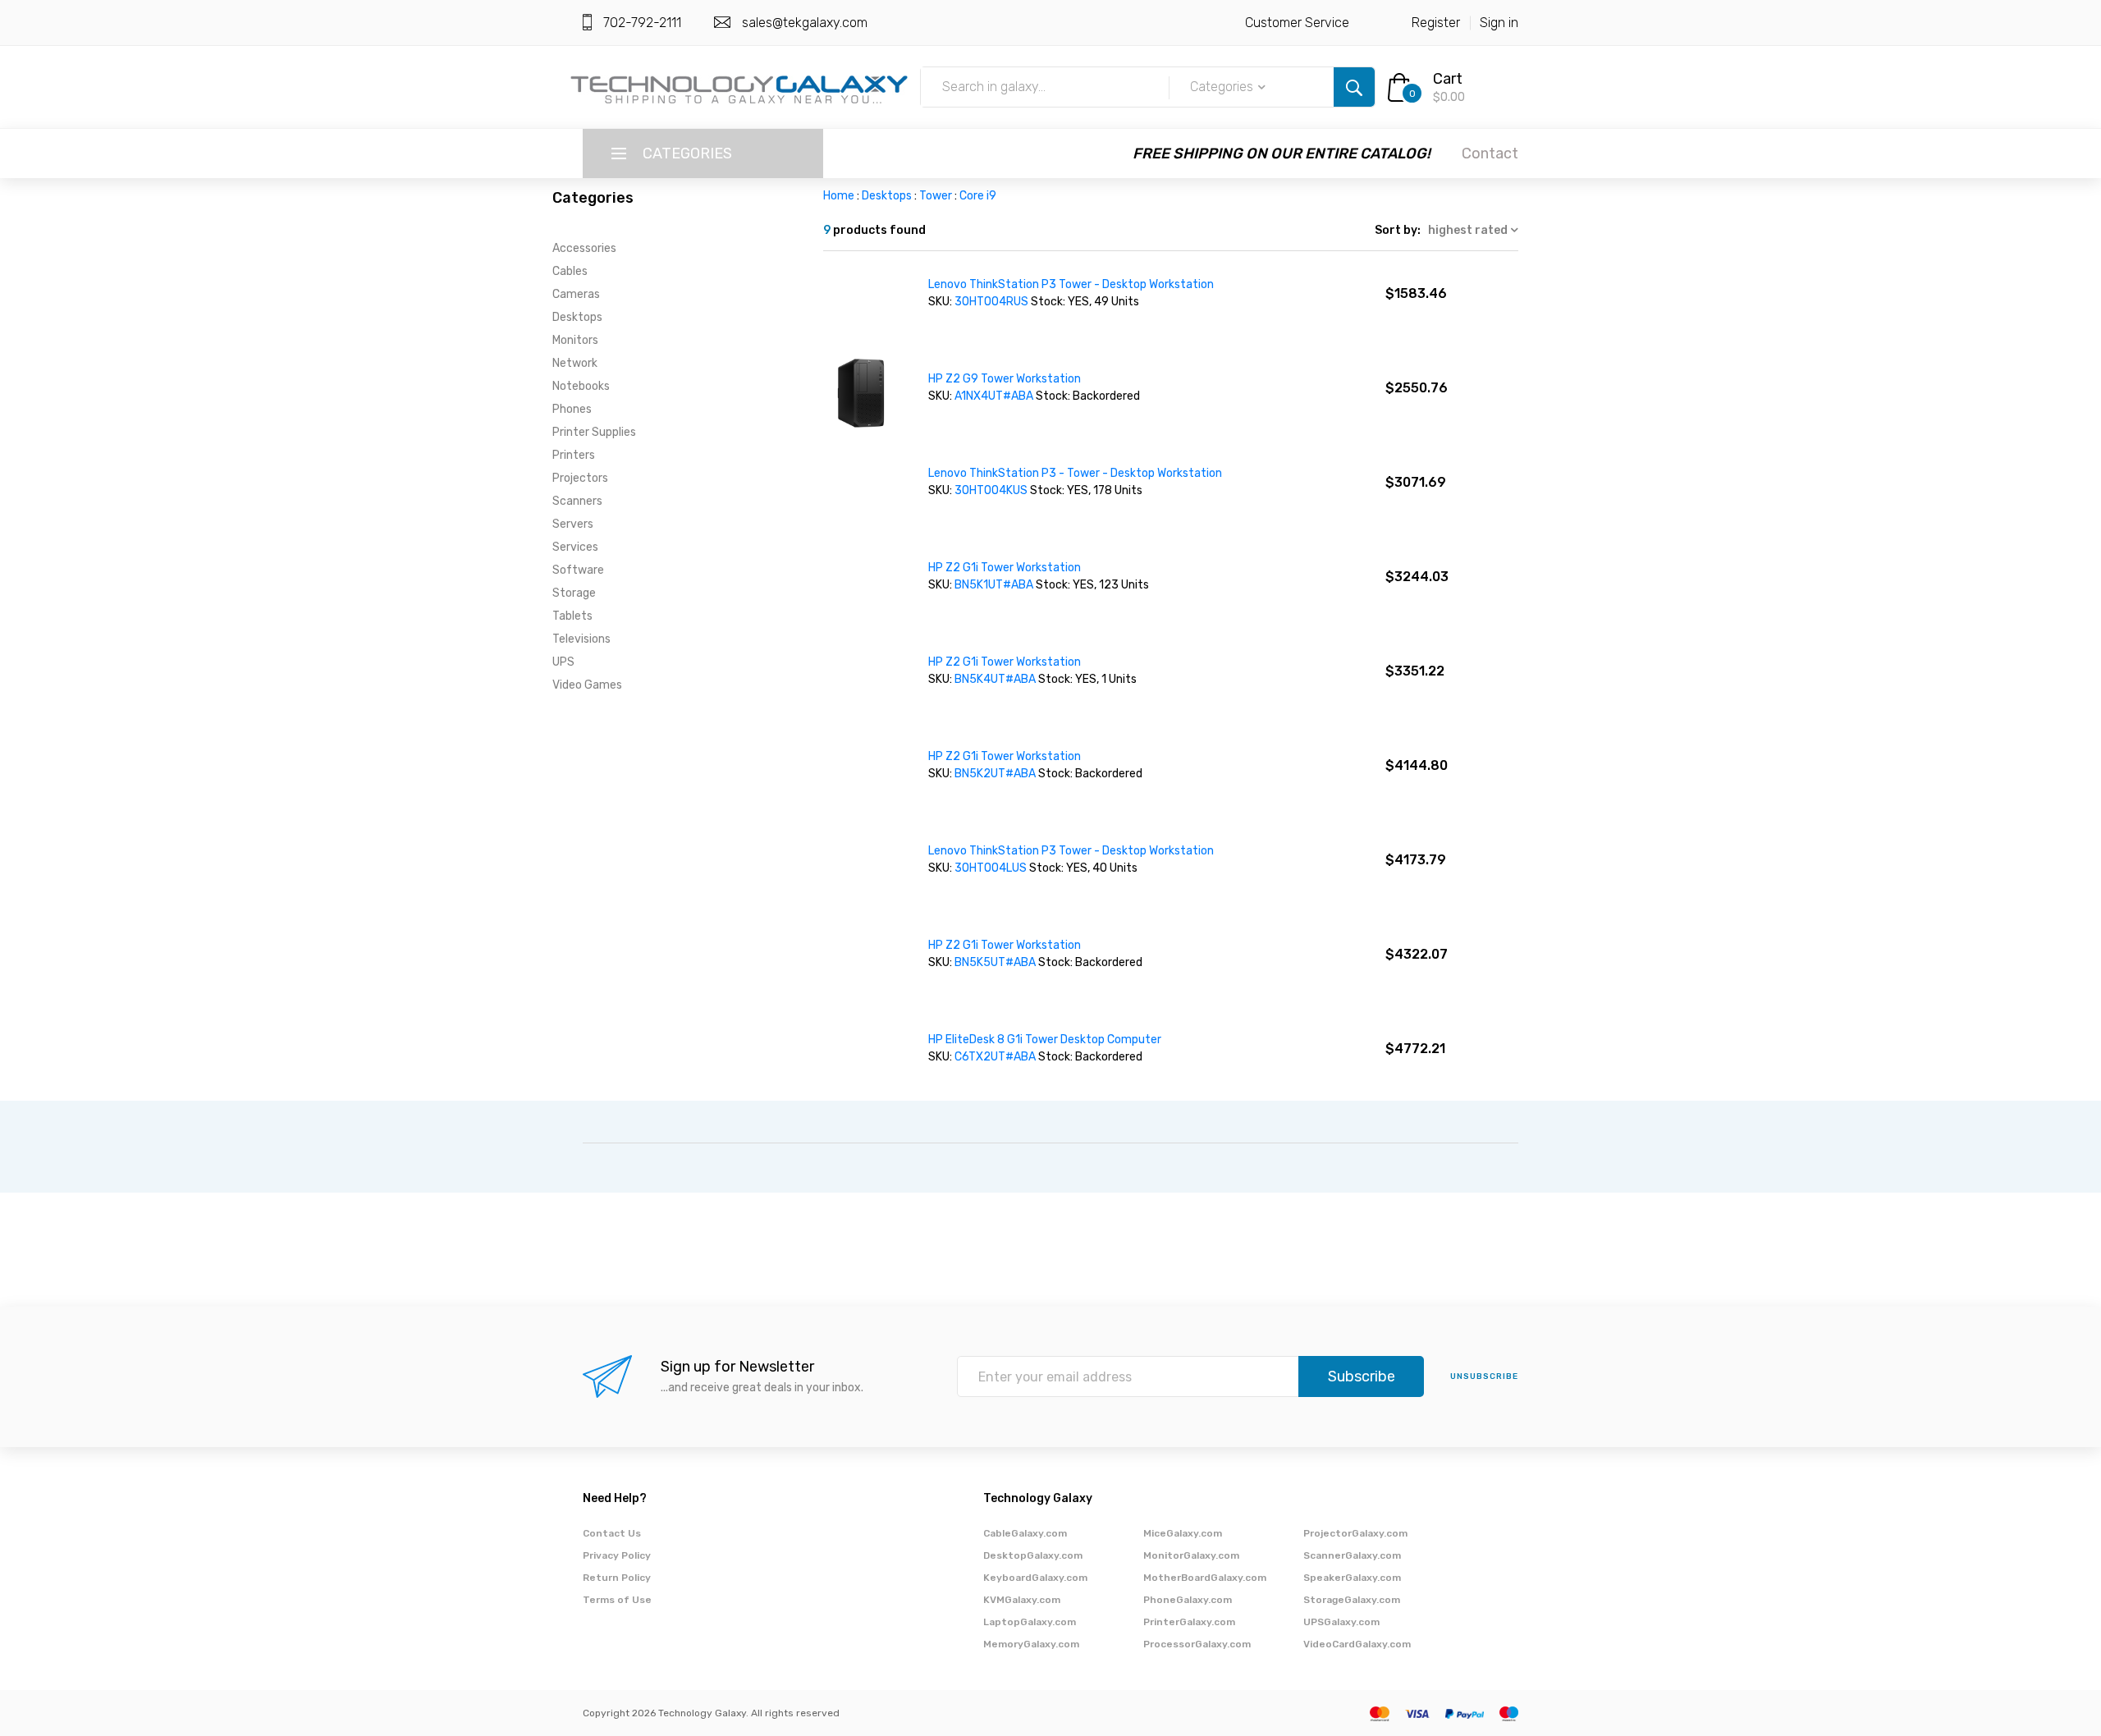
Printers (574, 455)
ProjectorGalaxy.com (1355, 1533)
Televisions (581, 639)
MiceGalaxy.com (1183, 1533)
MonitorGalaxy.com (1191, 1555)
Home (839, 196)
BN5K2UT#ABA (996, 774)
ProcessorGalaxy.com (1197, 1644)
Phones (572, 409)
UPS (563, 662)
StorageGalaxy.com (1352, 1600)
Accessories (584, 248)
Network (575, 363)
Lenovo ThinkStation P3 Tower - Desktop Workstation (1071, 284)
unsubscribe (1484, 1376)
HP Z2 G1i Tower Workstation (1005, 568)
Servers (573, 524)
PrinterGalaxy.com (1189, 1622)
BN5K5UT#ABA (996, 962)
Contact (1490, 153)
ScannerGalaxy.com (1352, 1555)
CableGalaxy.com (1025, 1533)
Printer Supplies (594, 432)
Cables (570, 271)
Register (1436, 23)
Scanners (577, 501)
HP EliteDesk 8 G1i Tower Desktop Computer (1045, 1040)
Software (578, 570)
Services (575, 547)
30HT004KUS (992, 490)
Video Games (587, 685)
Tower (936, 196)
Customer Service (1297, 23)
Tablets (572, 616)
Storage (574, 593)
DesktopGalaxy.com (1033, 1555)
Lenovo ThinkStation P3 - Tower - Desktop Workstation (1075, 473)
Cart (1448, 79)
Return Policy (617, 1578)
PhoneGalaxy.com (1188, 1600)
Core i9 (978, 196)
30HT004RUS (993, 302)
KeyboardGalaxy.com (1035, 1578)
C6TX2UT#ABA (996, 1057)
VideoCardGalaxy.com (1357, 1644)
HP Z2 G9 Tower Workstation (1005, 379)
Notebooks (581, 386)
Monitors (575, 340)
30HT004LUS (992, 868)
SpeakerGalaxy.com (1352, 1578)
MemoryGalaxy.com (1031, 1644)
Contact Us (612, 1533)
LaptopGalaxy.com (1030, 1622)
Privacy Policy (617, 1555)
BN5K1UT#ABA (995, 585)
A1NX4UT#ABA (995, 396)
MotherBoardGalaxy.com (1205, 1578)
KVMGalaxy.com (1022, 1600)
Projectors (580, 478)
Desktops (577, 317)
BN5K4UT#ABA (996, 679)
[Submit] (1354, 87)
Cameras (576, 294)
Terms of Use (617, 1600)
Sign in (1499, 23)
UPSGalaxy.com (1341, 1622)
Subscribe (1362, 1376)
